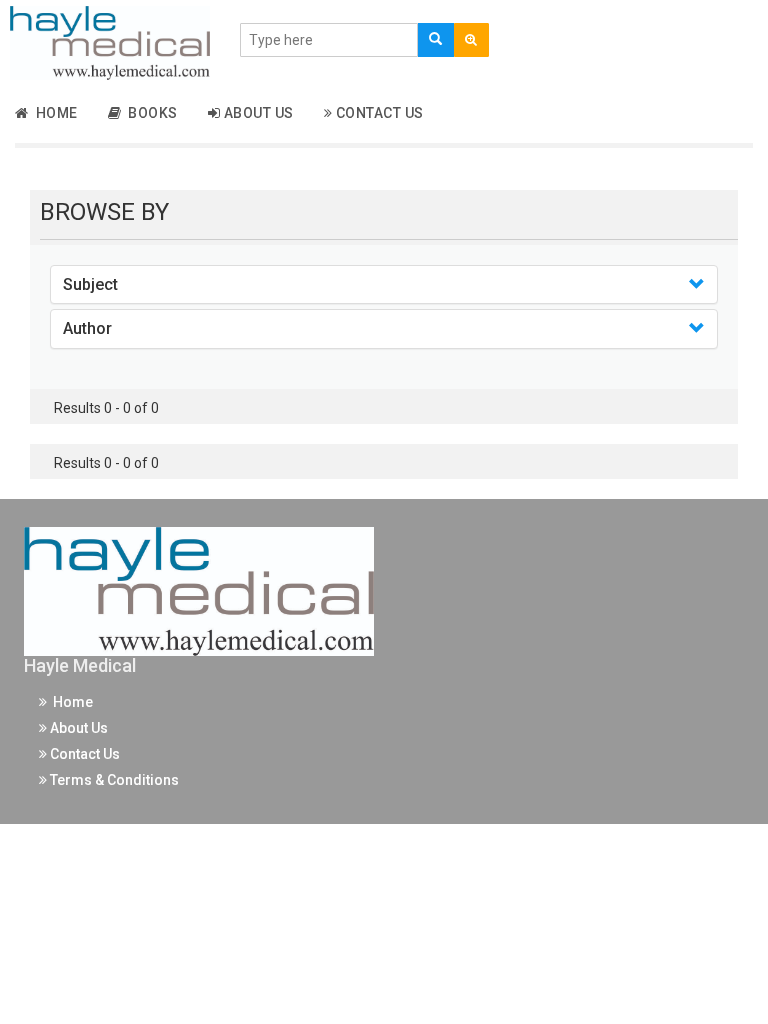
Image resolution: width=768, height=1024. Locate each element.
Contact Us (378, 113)
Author (87, 328)
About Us (257, 113)
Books (149, 113)
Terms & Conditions (113, 780)
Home (53, 113)
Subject (90, 284)
